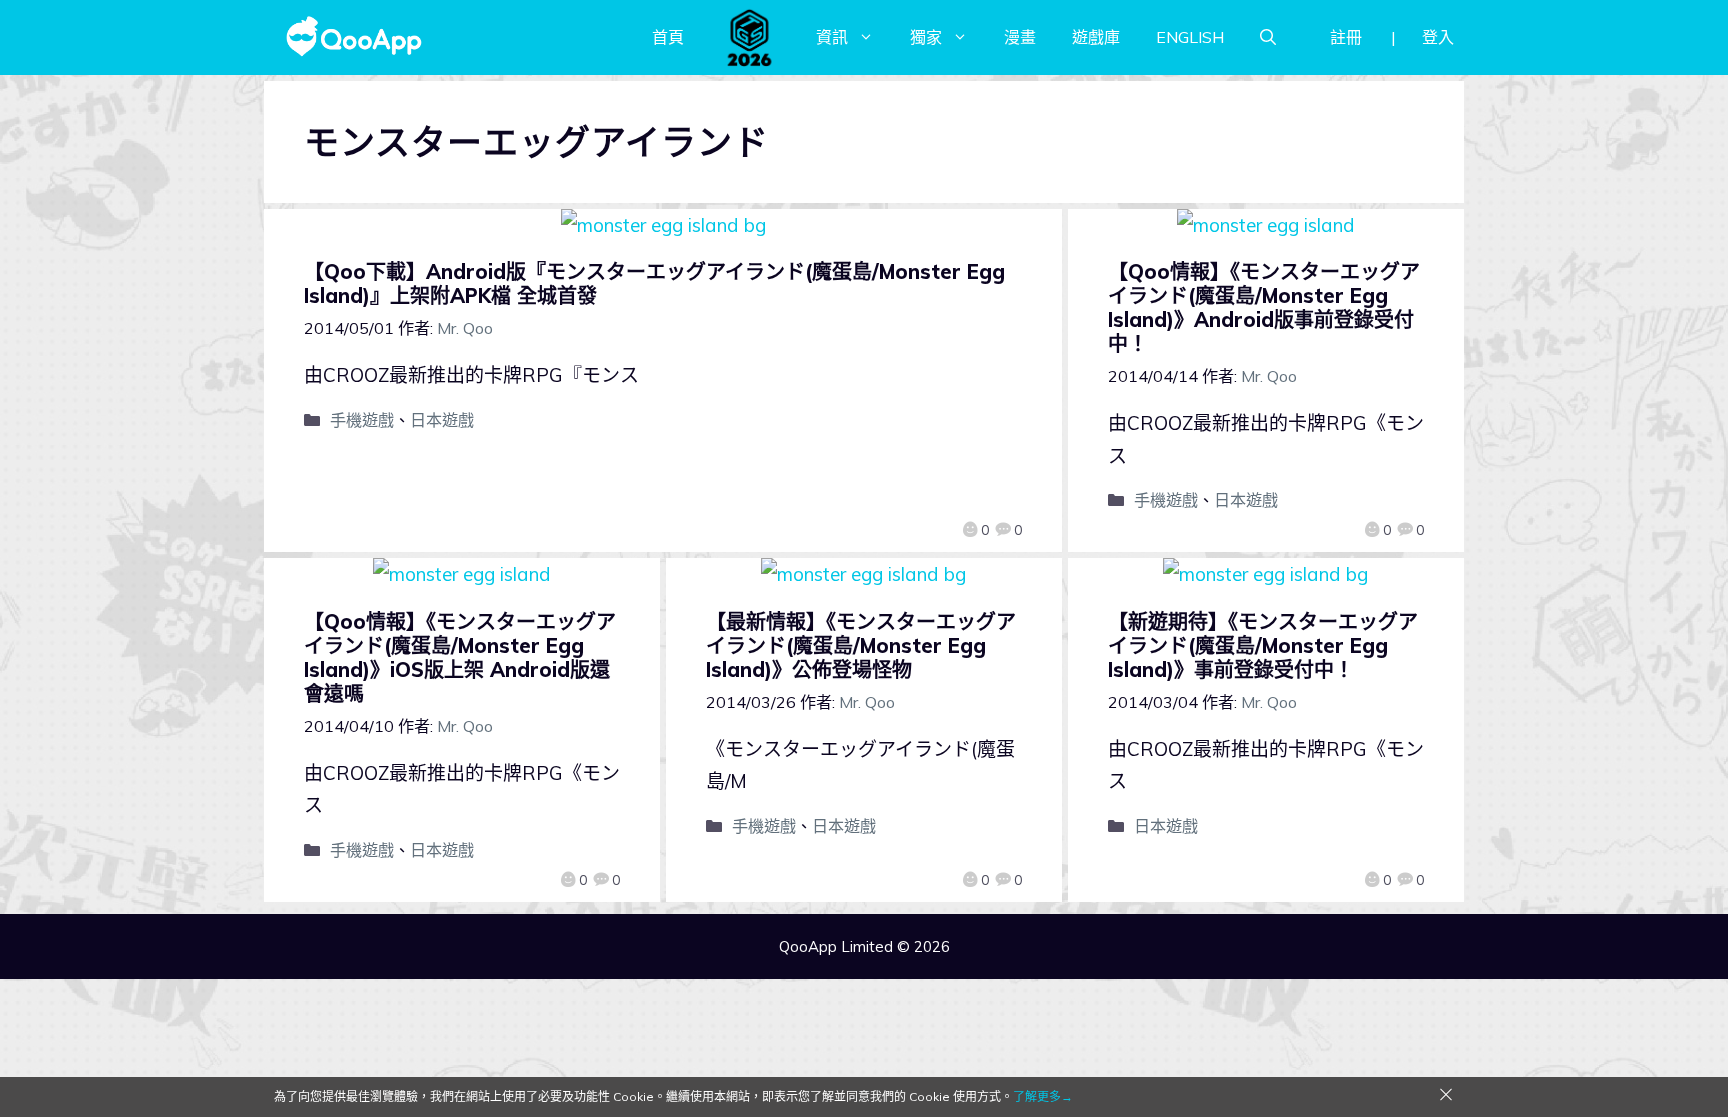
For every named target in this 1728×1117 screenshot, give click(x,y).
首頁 (668, 37)
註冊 (1346, 37)
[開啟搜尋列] (1268, 37)
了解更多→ (1043, 1096)
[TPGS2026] (750, 37)
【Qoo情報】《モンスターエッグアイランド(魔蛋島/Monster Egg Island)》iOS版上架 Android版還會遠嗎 (460, 657)
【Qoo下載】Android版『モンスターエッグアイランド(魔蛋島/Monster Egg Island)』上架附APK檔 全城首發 (654, 283)
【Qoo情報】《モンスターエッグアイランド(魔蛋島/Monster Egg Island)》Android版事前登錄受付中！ (1264, 307)
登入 (1438, 37)
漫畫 (1020, 37)
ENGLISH (1190, 37)
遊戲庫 (1096, 37)
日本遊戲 (442, 420)
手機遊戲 (362, 420)
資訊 (832, 37)
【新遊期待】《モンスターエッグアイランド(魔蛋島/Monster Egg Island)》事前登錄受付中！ (1263, 645)
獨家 (926, 37)
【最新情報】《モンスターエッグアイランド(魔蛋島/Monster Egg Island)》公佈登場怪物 (861, 645)
